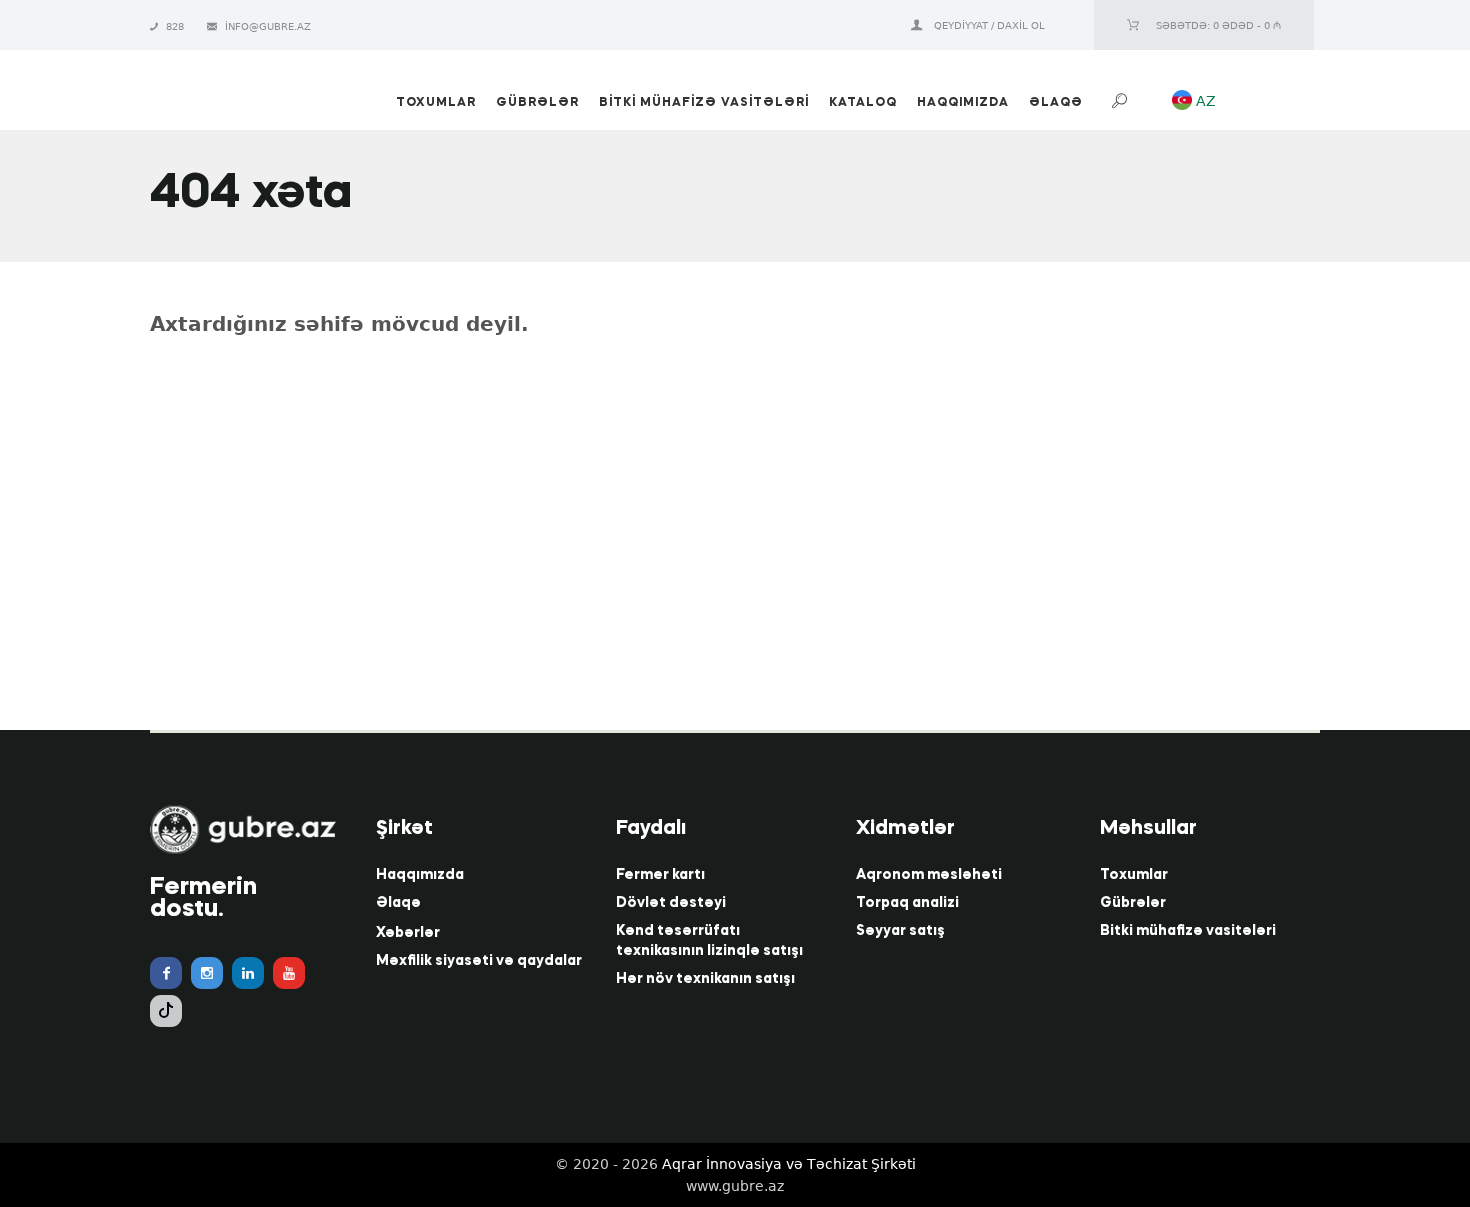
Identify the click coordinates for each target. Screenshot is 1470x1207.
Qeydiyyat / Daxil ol (989, 25)
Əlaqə (398, 903)
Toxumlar (1134, 875)
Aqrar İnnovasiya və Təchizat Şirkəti (789, 1164)
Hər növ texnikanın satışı (705, 979)
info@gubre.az (268, 26)
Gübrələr (1133, 903)
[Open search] (1122, 101)
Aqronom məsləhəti (929, 875)
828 (176, 26)
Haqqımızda (420, 875)
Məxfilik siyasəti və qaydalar (479, 961)
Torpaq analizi (907, 903)
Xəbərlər (408, 933)
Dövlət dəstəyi (671, 903)
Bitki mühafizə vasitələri (1188, 931)
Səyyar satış (900, 931)
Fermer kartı (660, 875)
